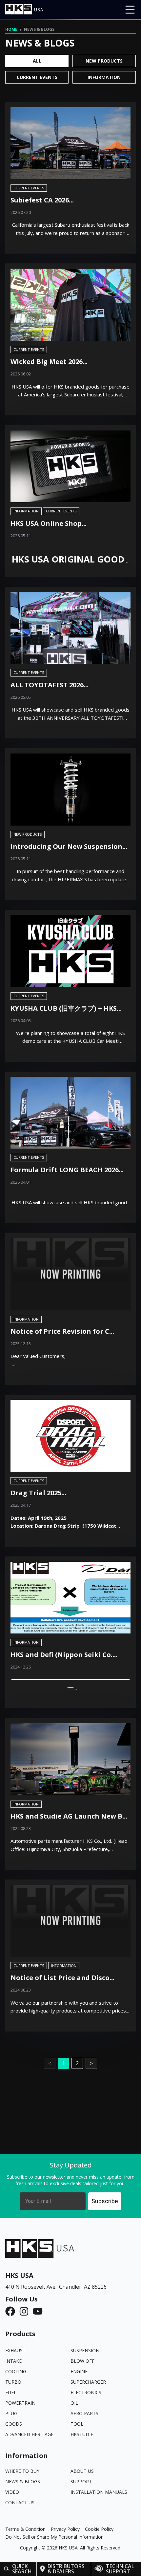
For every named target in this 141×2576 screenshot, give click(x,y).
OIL (74, 2403)
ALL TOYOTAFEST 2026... (50, 685)
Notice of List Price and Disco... (62, 1978)
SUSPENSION (85, 2350)
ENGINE (79, 2371)
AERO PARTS (84, 2413)
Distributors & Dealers (66, 2569)
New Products (104, 61)
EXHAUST (15, 2350)
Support (81, 2481)
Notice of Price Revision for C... (62, 1331)
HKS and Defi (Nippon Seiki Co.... (64, 1655)
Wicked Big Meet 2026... (49, 362)
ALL (37, 61)
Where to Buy (22, 2471)
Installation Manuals (99, 2492)
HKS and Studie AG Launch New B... (69, 1816)
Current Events (37, 77)
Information (104, 77)
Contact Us (20, 2502)
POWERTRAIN (20, 2403)
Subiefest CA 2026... (42, 200)
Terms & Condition (25, 2529)
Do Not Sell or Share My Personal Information (54, 2537)
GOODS (14, 2424)
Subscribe (105, 2201)
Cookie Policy (99, 2529)
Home (11, 29)
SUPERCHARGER (88, 2382)
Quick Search (22, 2569)
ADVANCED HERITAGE (29, 2434)
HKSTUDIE (82, 2434)
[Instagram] (26, 2311)
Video (12, 2492)
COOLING (16, 2371)
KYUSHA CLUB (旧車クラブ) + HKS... (66, 1008)
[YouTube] (40, 2311)
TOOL (77, 2424)
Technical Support (120, 2569)
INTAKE (13, 2361)
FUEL (11, 2392)
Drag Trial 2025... (38, 1493)
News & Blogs (23, 2481)
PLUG (11, 2413)
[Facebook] (12, 2311)
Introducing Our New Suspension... (69, 846)
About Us (82, 2471)
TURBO (13, 2382)
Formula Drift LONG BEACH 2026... (67, 1170)
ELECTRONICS (86, 2392)
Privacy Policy (65, 2529)
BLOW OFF (82, 2361)
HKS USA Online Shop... (49, 523)
